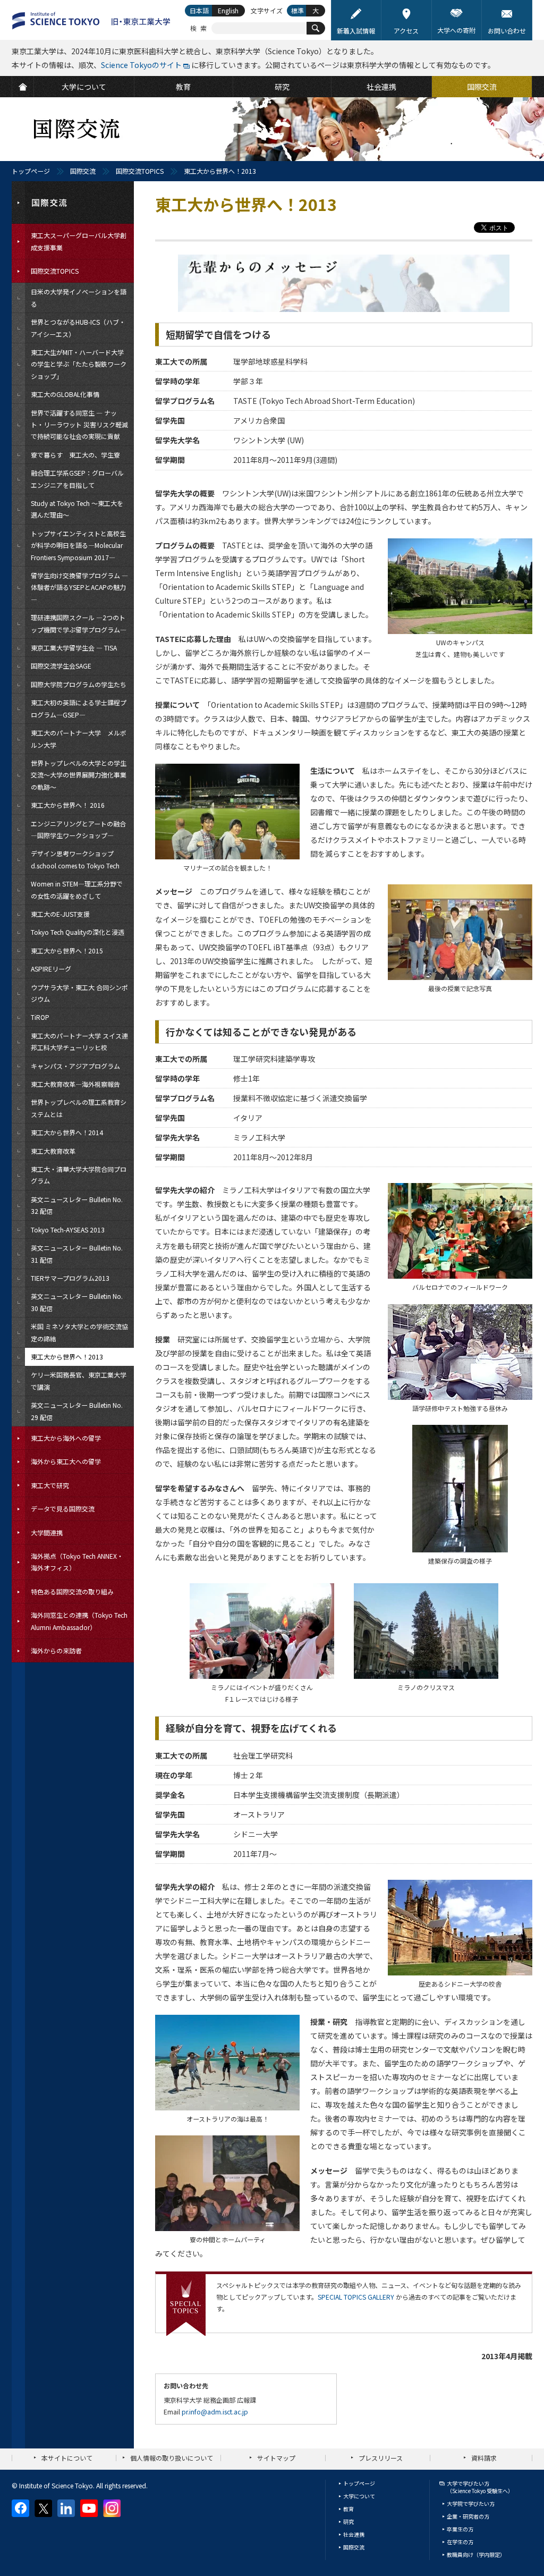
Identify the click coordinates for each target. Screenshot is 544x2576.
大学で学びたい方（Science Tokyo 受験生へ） (480, 2487)
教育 (348, 2509)
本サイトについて (67, 2458)
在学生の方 (460, 2542)
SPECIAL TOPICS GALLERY (356, 2297)
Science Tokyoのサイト (141, 65)
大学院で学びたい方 (471, 2503)
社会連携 (354, 2534)
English (228, 10)
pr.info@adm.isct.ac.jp (215, 2412)
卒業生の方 (460, 2529)
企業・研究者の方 (468, 2516)
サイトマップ (276, 2458)
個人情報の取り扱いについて (172, 2458)
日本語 (199, 10)
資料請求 (484, 2458)
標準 (297, 10)
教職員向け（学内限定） (476, 2554)
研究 (348, 2522)
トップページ (31, 171)
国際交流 (83, 171)
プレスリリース (381, 2458)
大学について (359, 2496)
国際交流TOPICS (140, 171)
